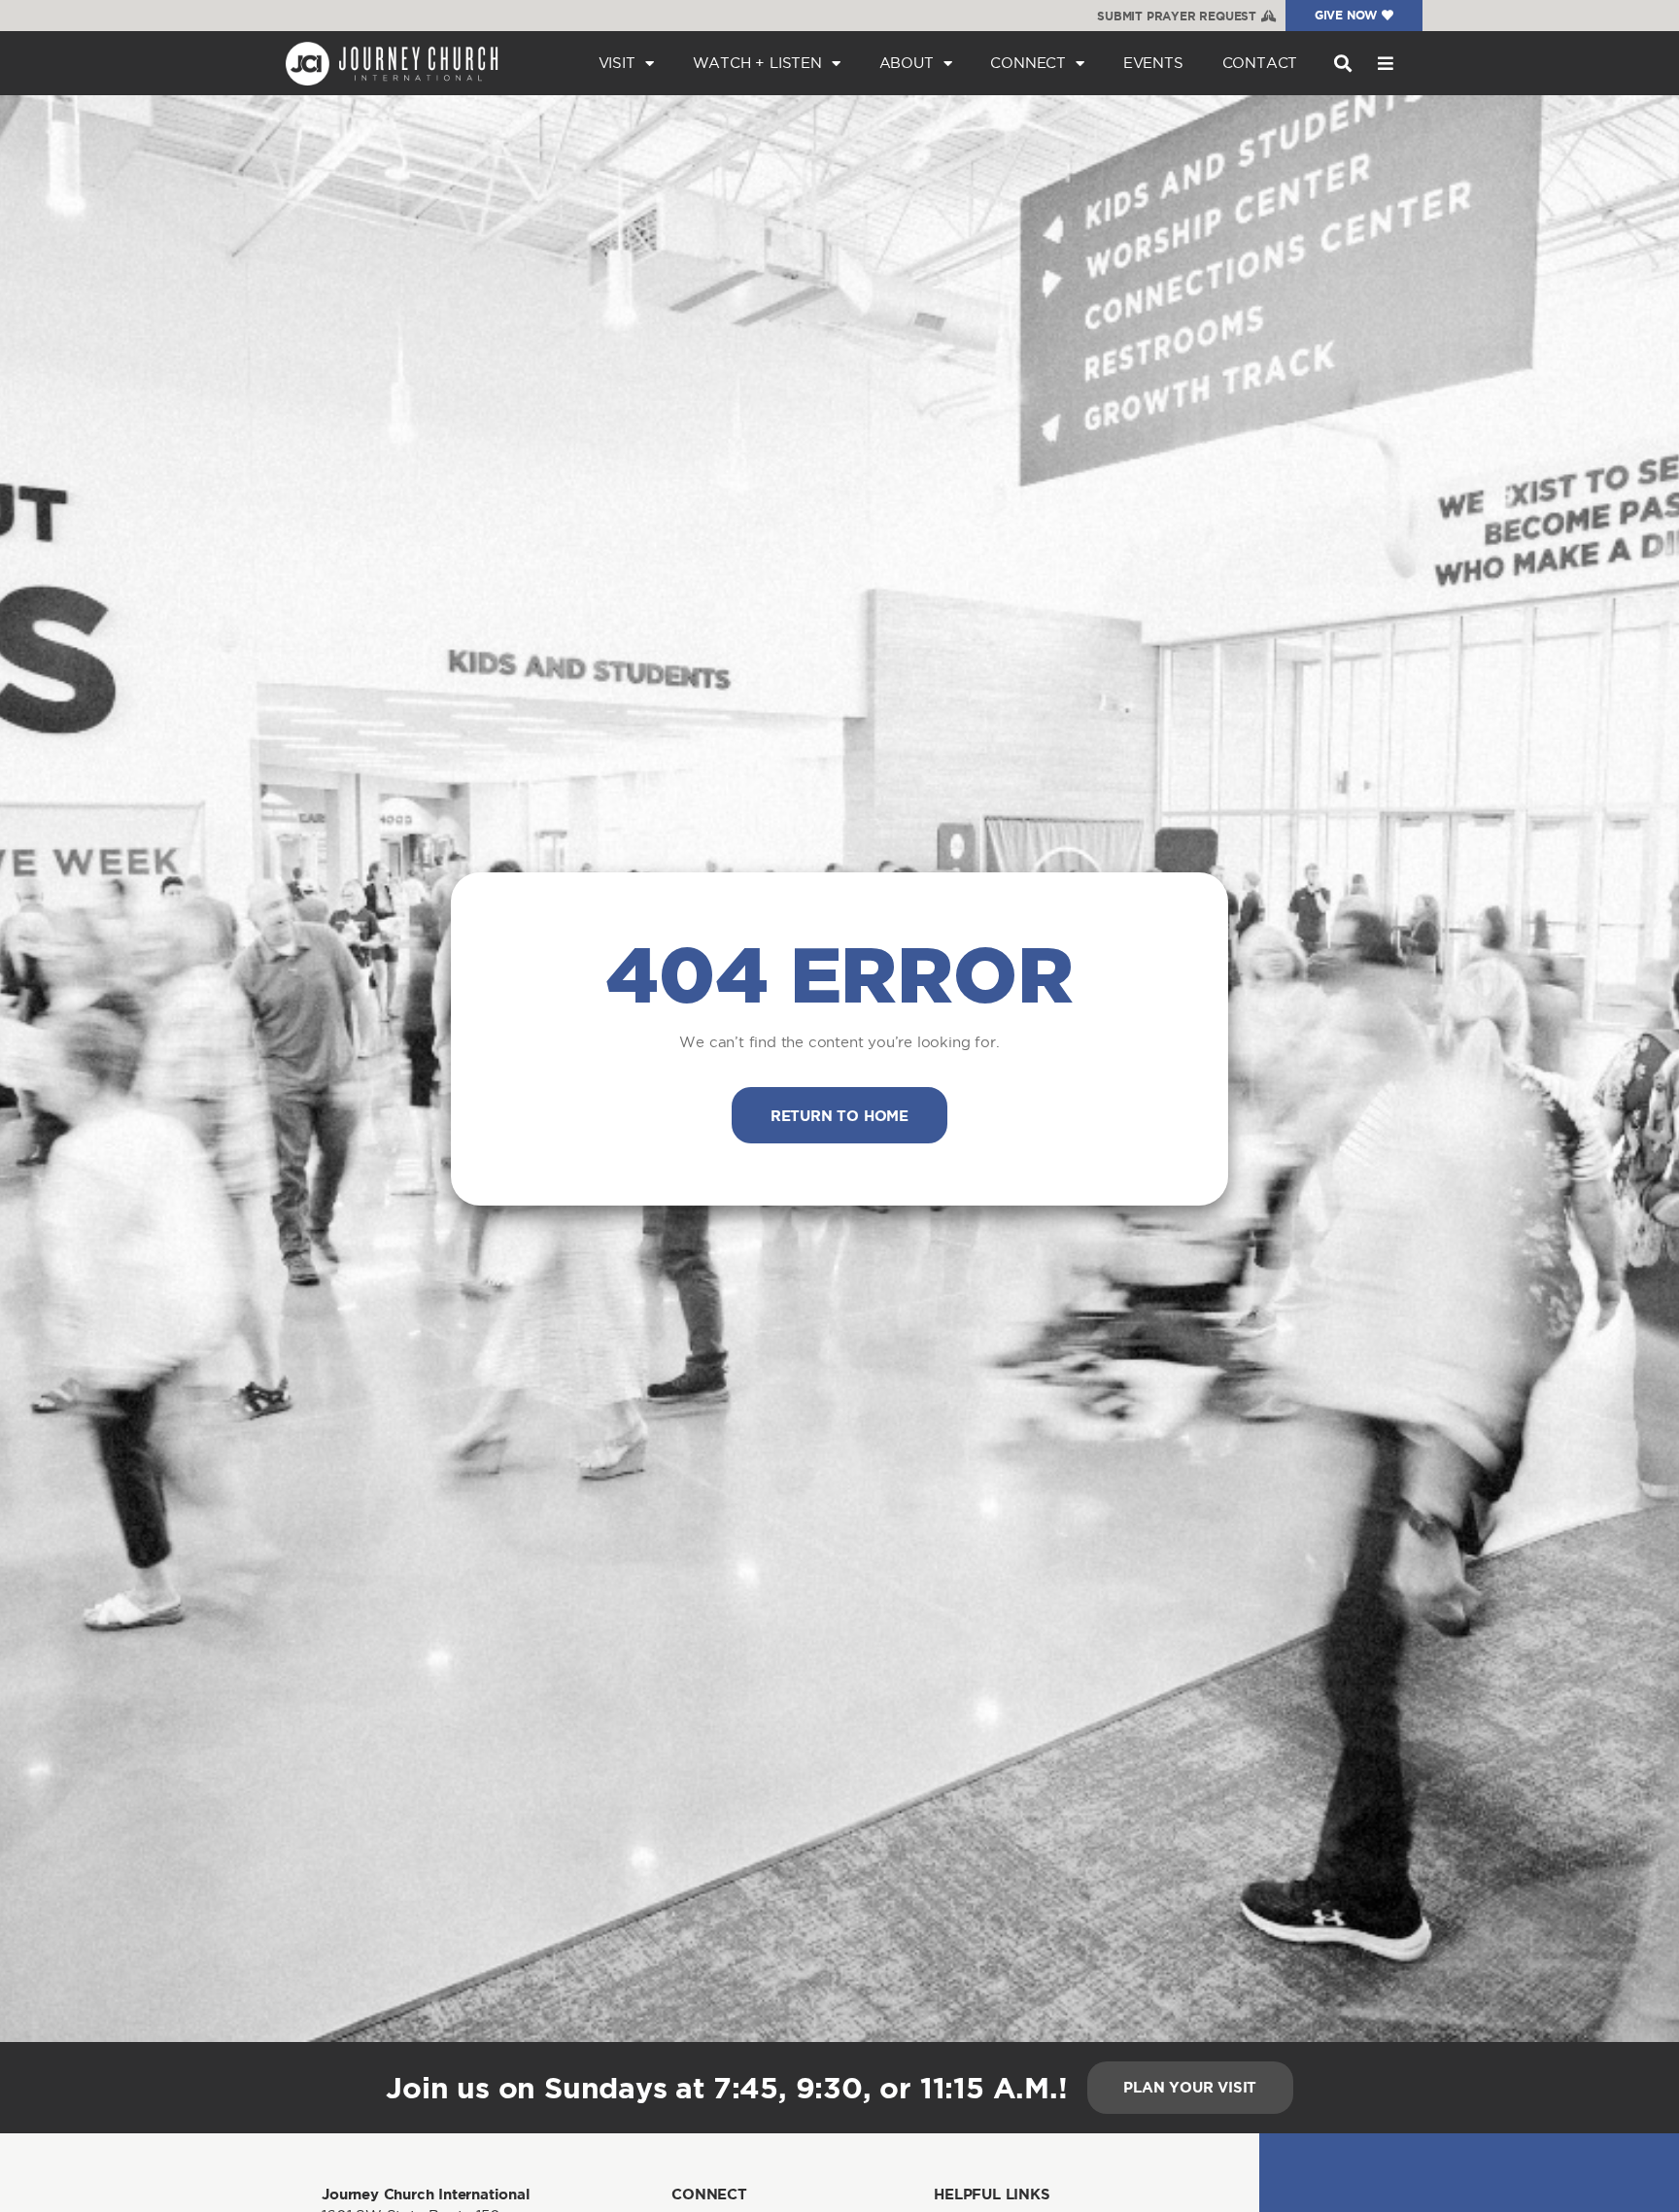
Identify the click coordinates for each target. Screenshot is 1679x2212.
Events (1153, 63)
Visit (617, 63)
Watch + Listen (757, 63)
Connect (1028, 63)
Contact (1260, 63)
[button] (1342, 64)
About (907, 63)
